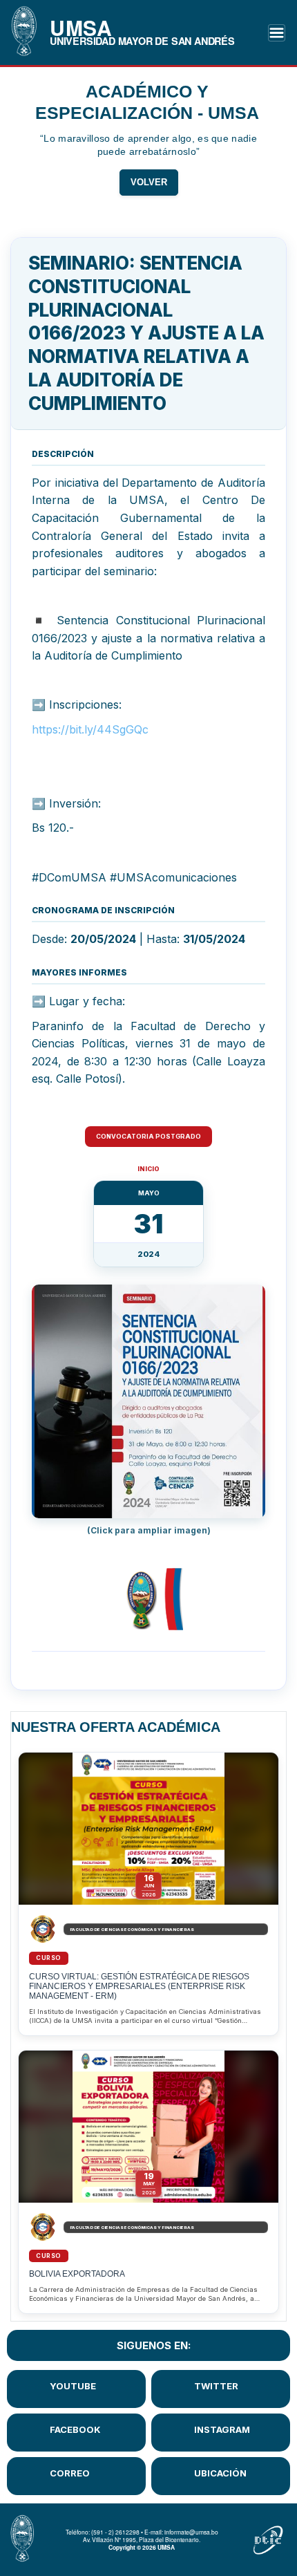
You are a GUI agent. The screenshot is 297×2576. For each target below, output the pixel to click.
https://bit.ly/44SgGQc (90, 729)
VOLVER (149, 183)
